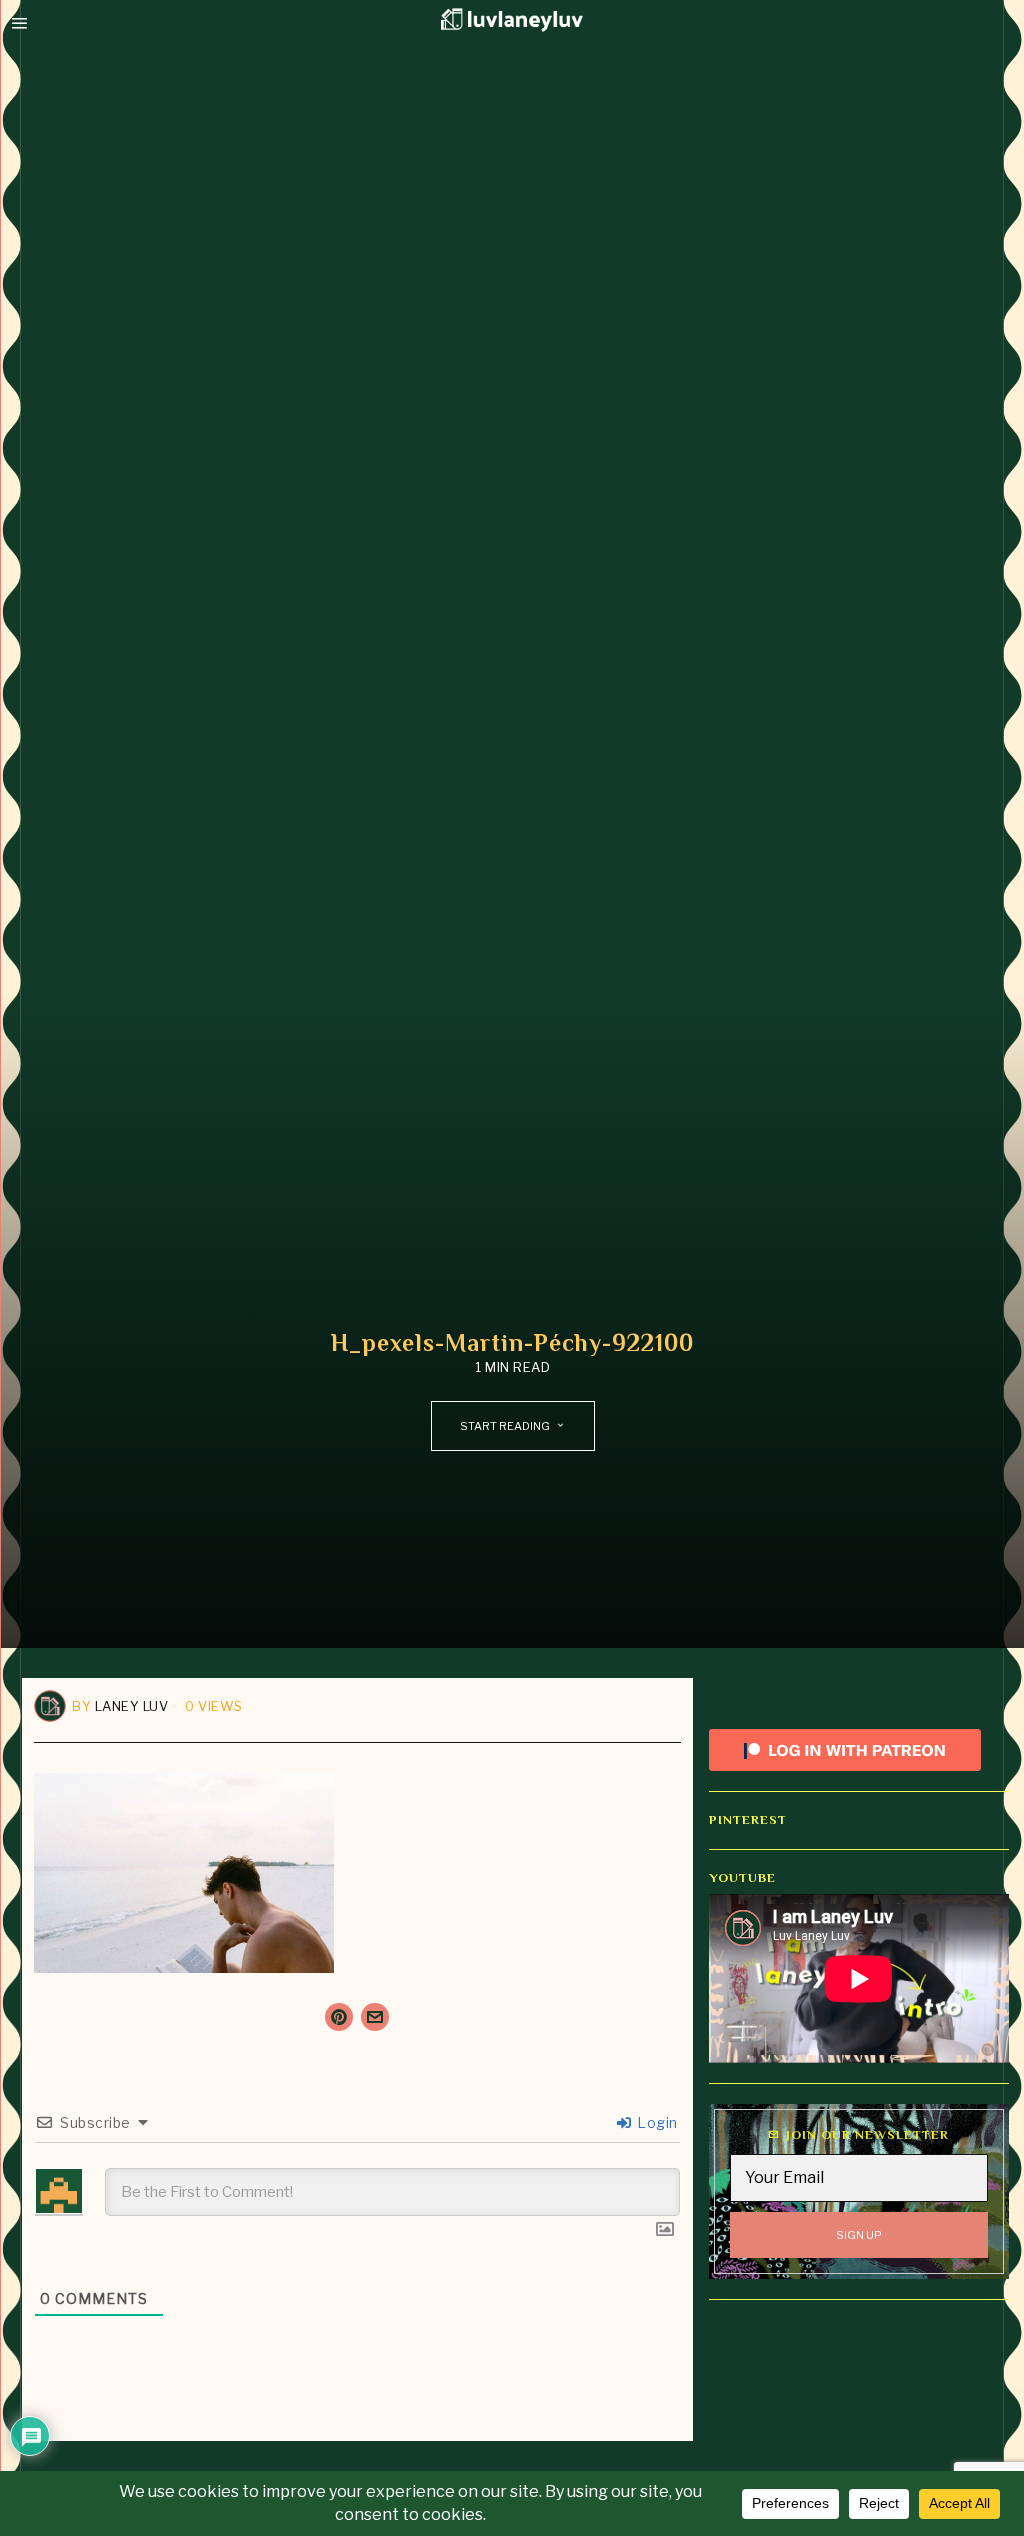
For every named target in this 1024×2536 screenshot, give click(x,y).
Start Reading (505, 1426)
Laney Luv (132, 1706)
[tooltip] (339, 2017)
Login (656, 2122)
